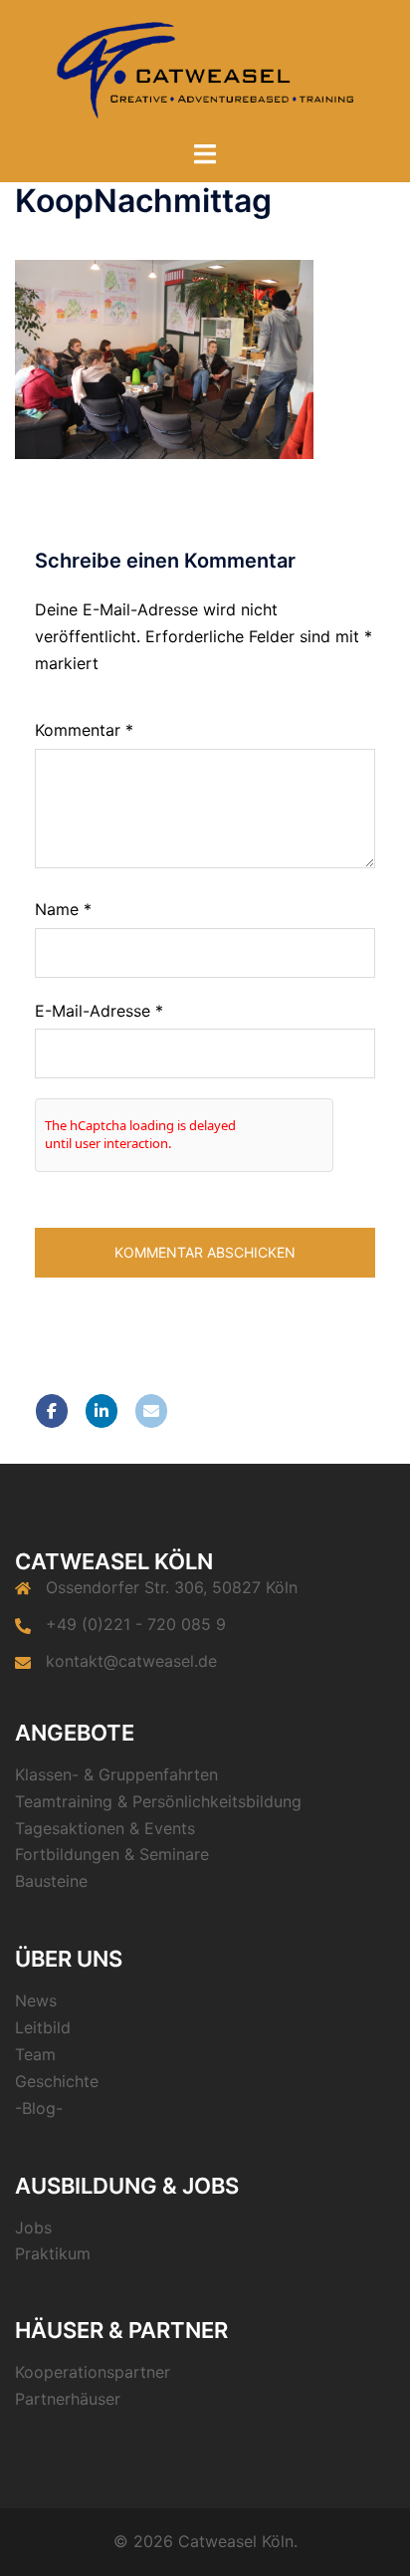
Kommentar (84, 730)
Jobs (33, 2227)
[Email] (151, 1411)
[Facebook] (52, 1411)
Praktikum (53, 2253)
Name (63, 909)
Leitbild (43, 2027)
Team (35, 2054)
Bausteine (51, 1881)
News (36, 2000)
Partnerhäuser (68, 2399)
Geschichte (57, 2081)
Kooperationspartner (93, 2372)
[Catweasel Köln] (205, 68)
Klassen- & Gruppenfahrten (116, 1774)
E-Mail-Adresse (99, 1011)
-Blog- (39, 2108)
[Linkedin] (102, 1411)
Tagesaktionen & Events (105, 1828)
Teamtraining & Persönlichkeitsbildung (158, 1801)
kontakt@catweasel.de (131, 1661)
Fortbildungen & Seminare (112, 1854)
